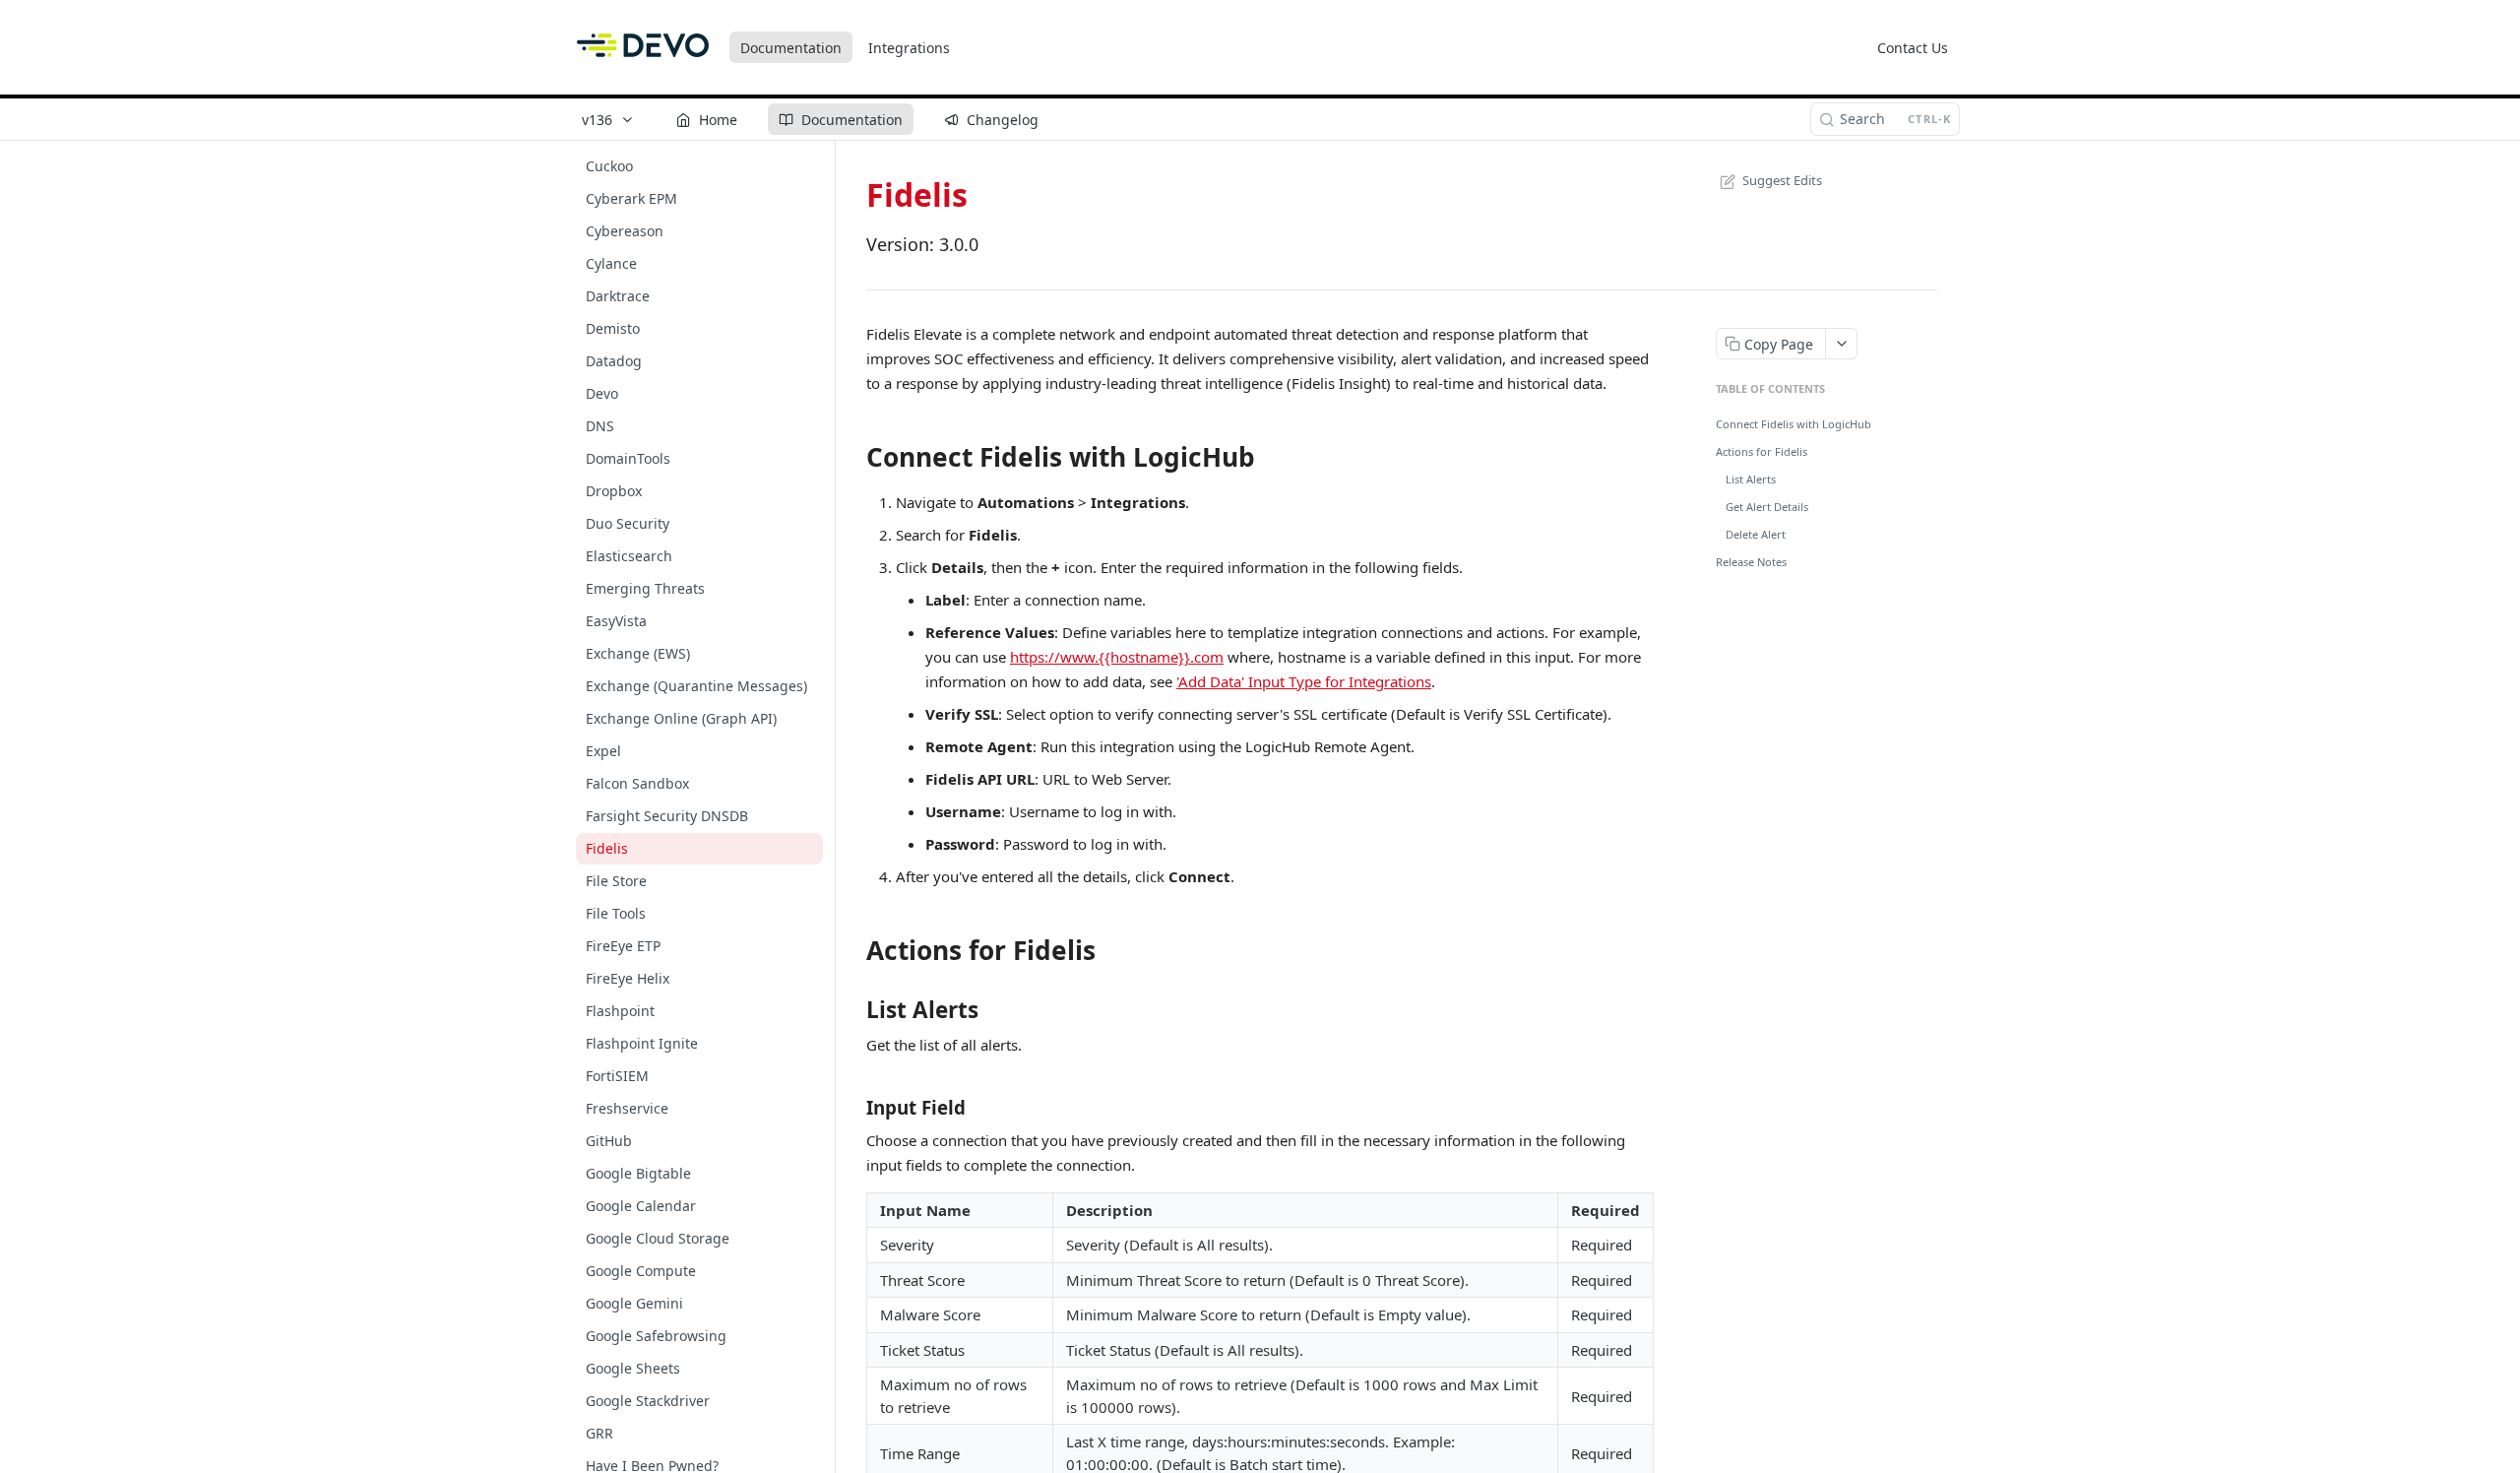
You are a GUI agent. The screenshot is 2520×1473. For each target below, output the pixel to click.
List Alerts (1751, 479)
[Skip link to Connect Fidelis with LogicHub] (853, 457)
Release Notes (1751, 562)
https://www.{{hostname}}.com (1117, 657)
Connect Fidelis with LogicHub (1794, 424)
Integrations (909, 48)
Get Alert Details (1767, 507)
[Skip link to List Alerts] (853, 1010)
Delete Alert (1756, 534)
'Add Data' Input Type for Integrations (1304, 681)
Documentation (791, 48)
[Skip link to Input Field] (853, 1108)
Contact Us (1913, 48)
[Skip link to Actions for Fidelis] (853, 951)
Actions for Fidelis (1762, 451)
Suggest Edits (1782, 180)
